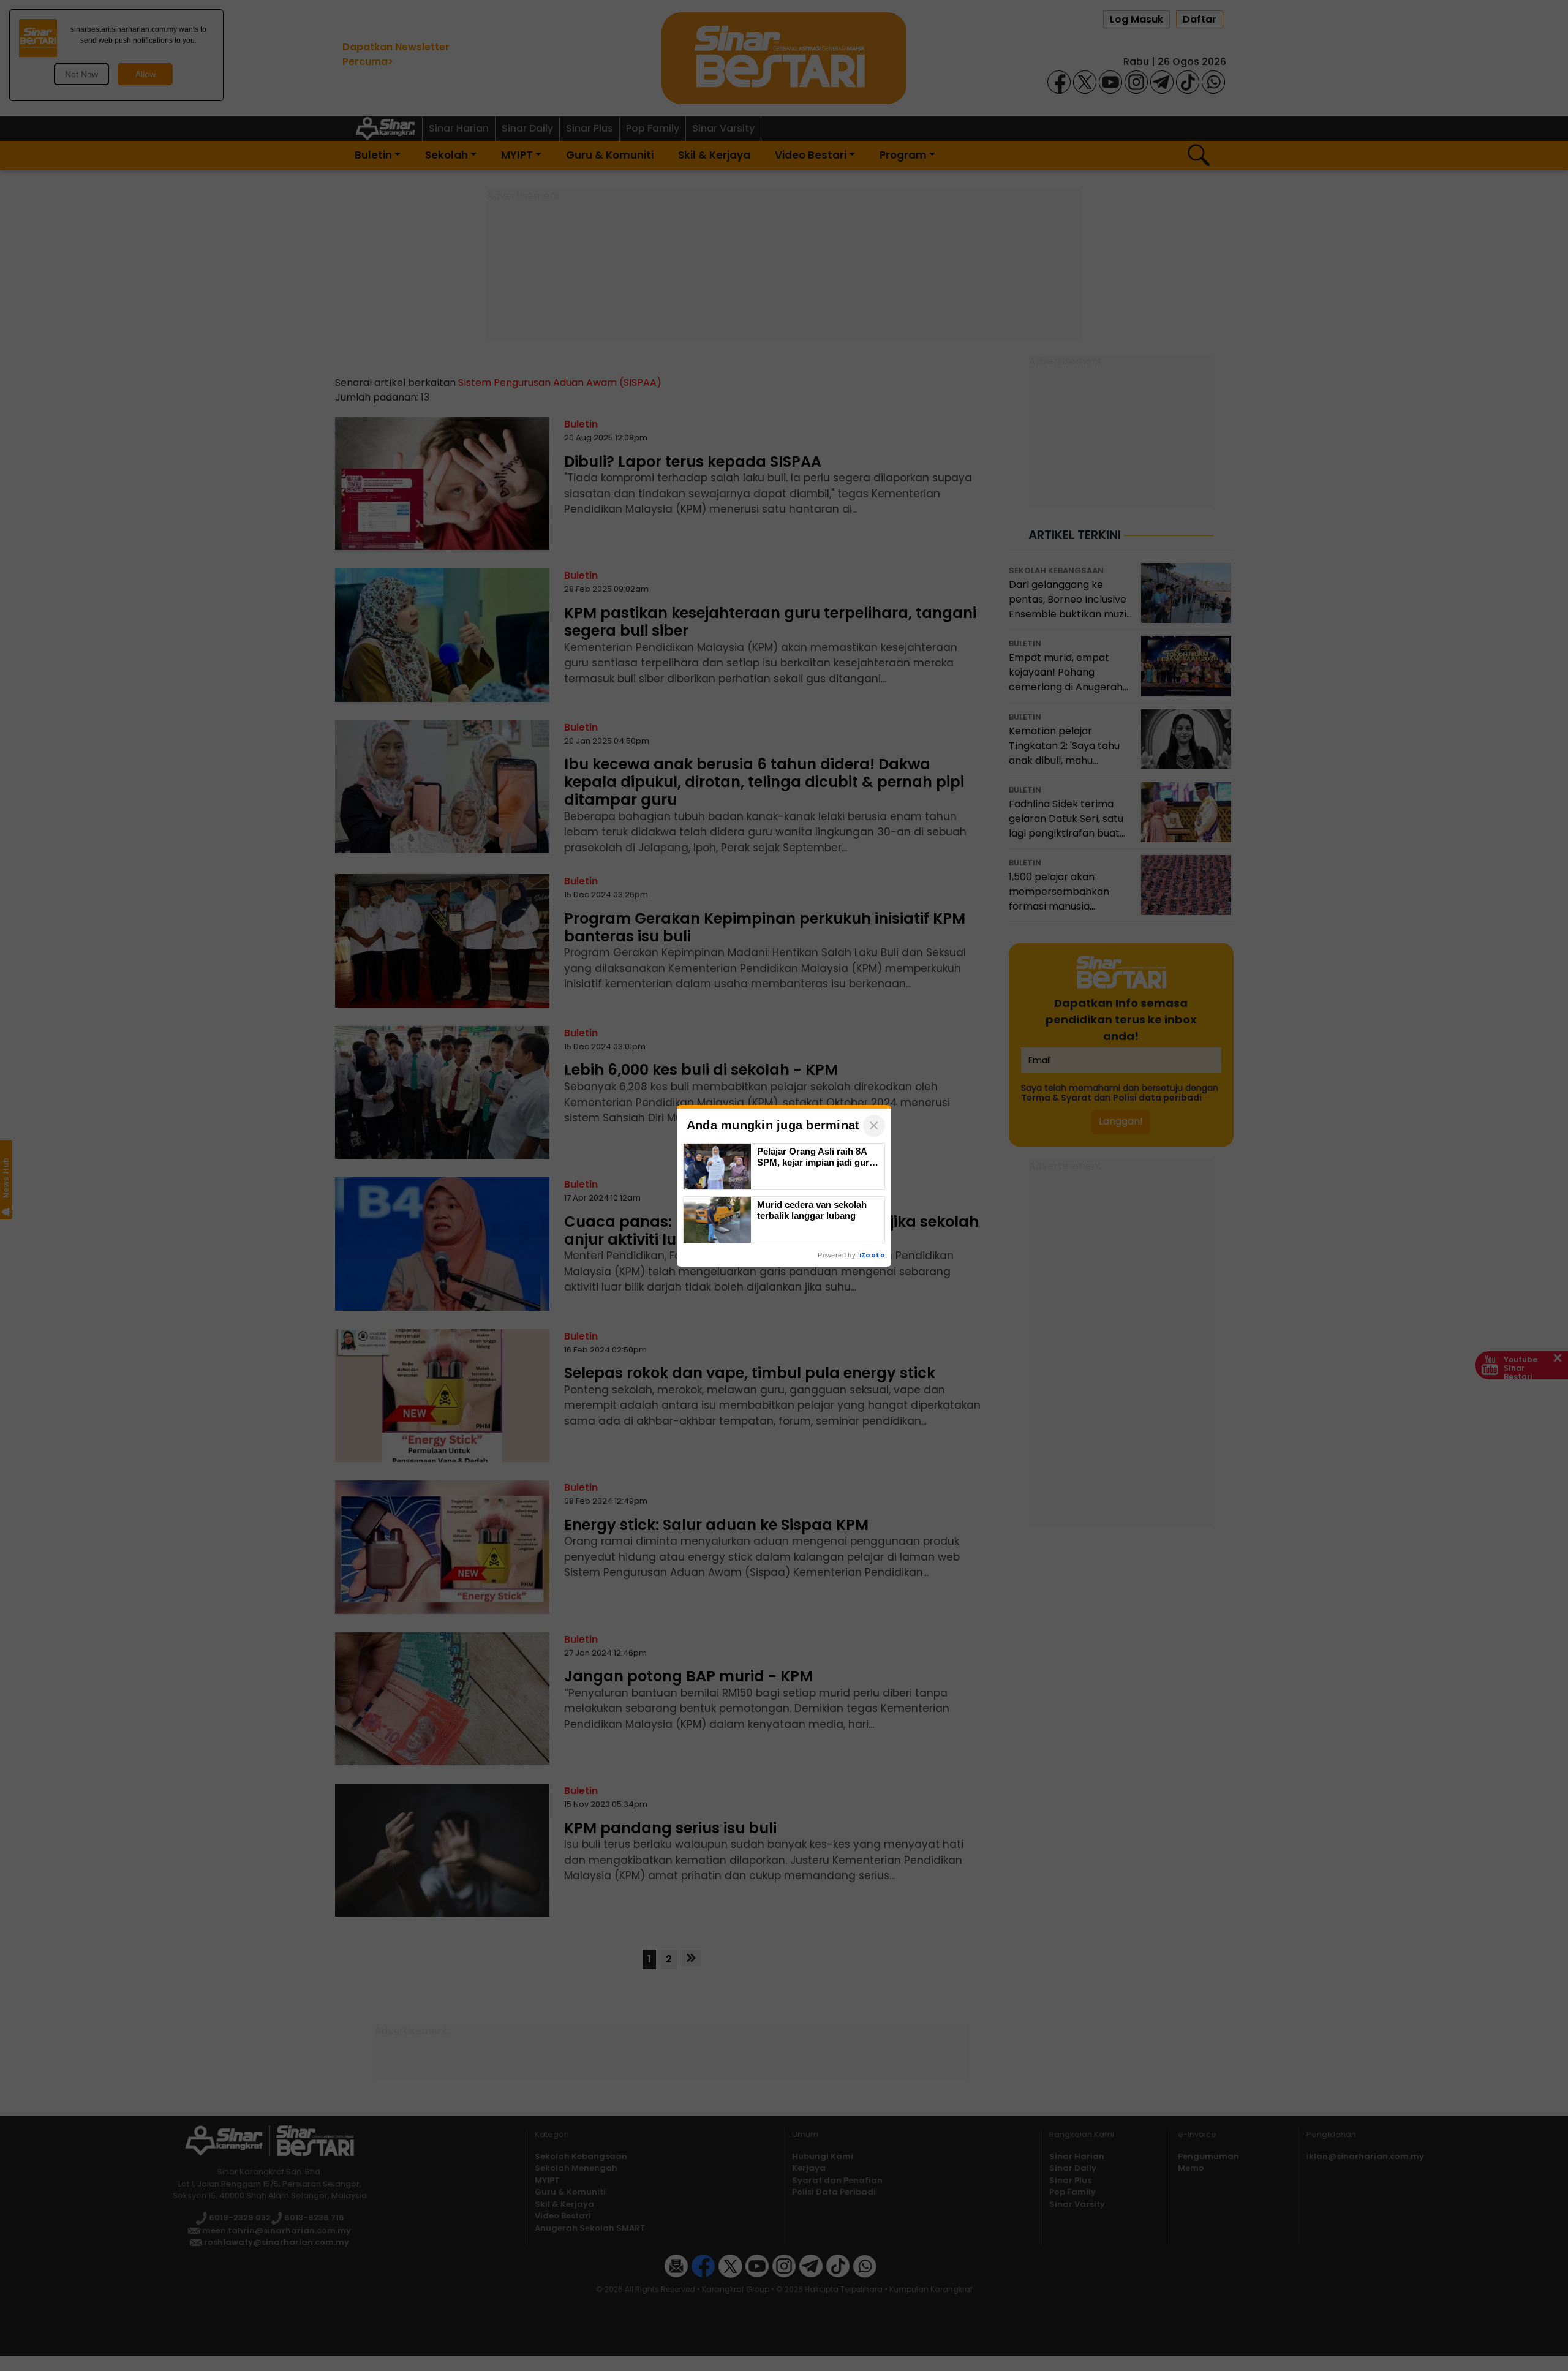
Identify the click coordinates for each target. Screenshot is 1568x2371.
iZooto (872, 1255)
